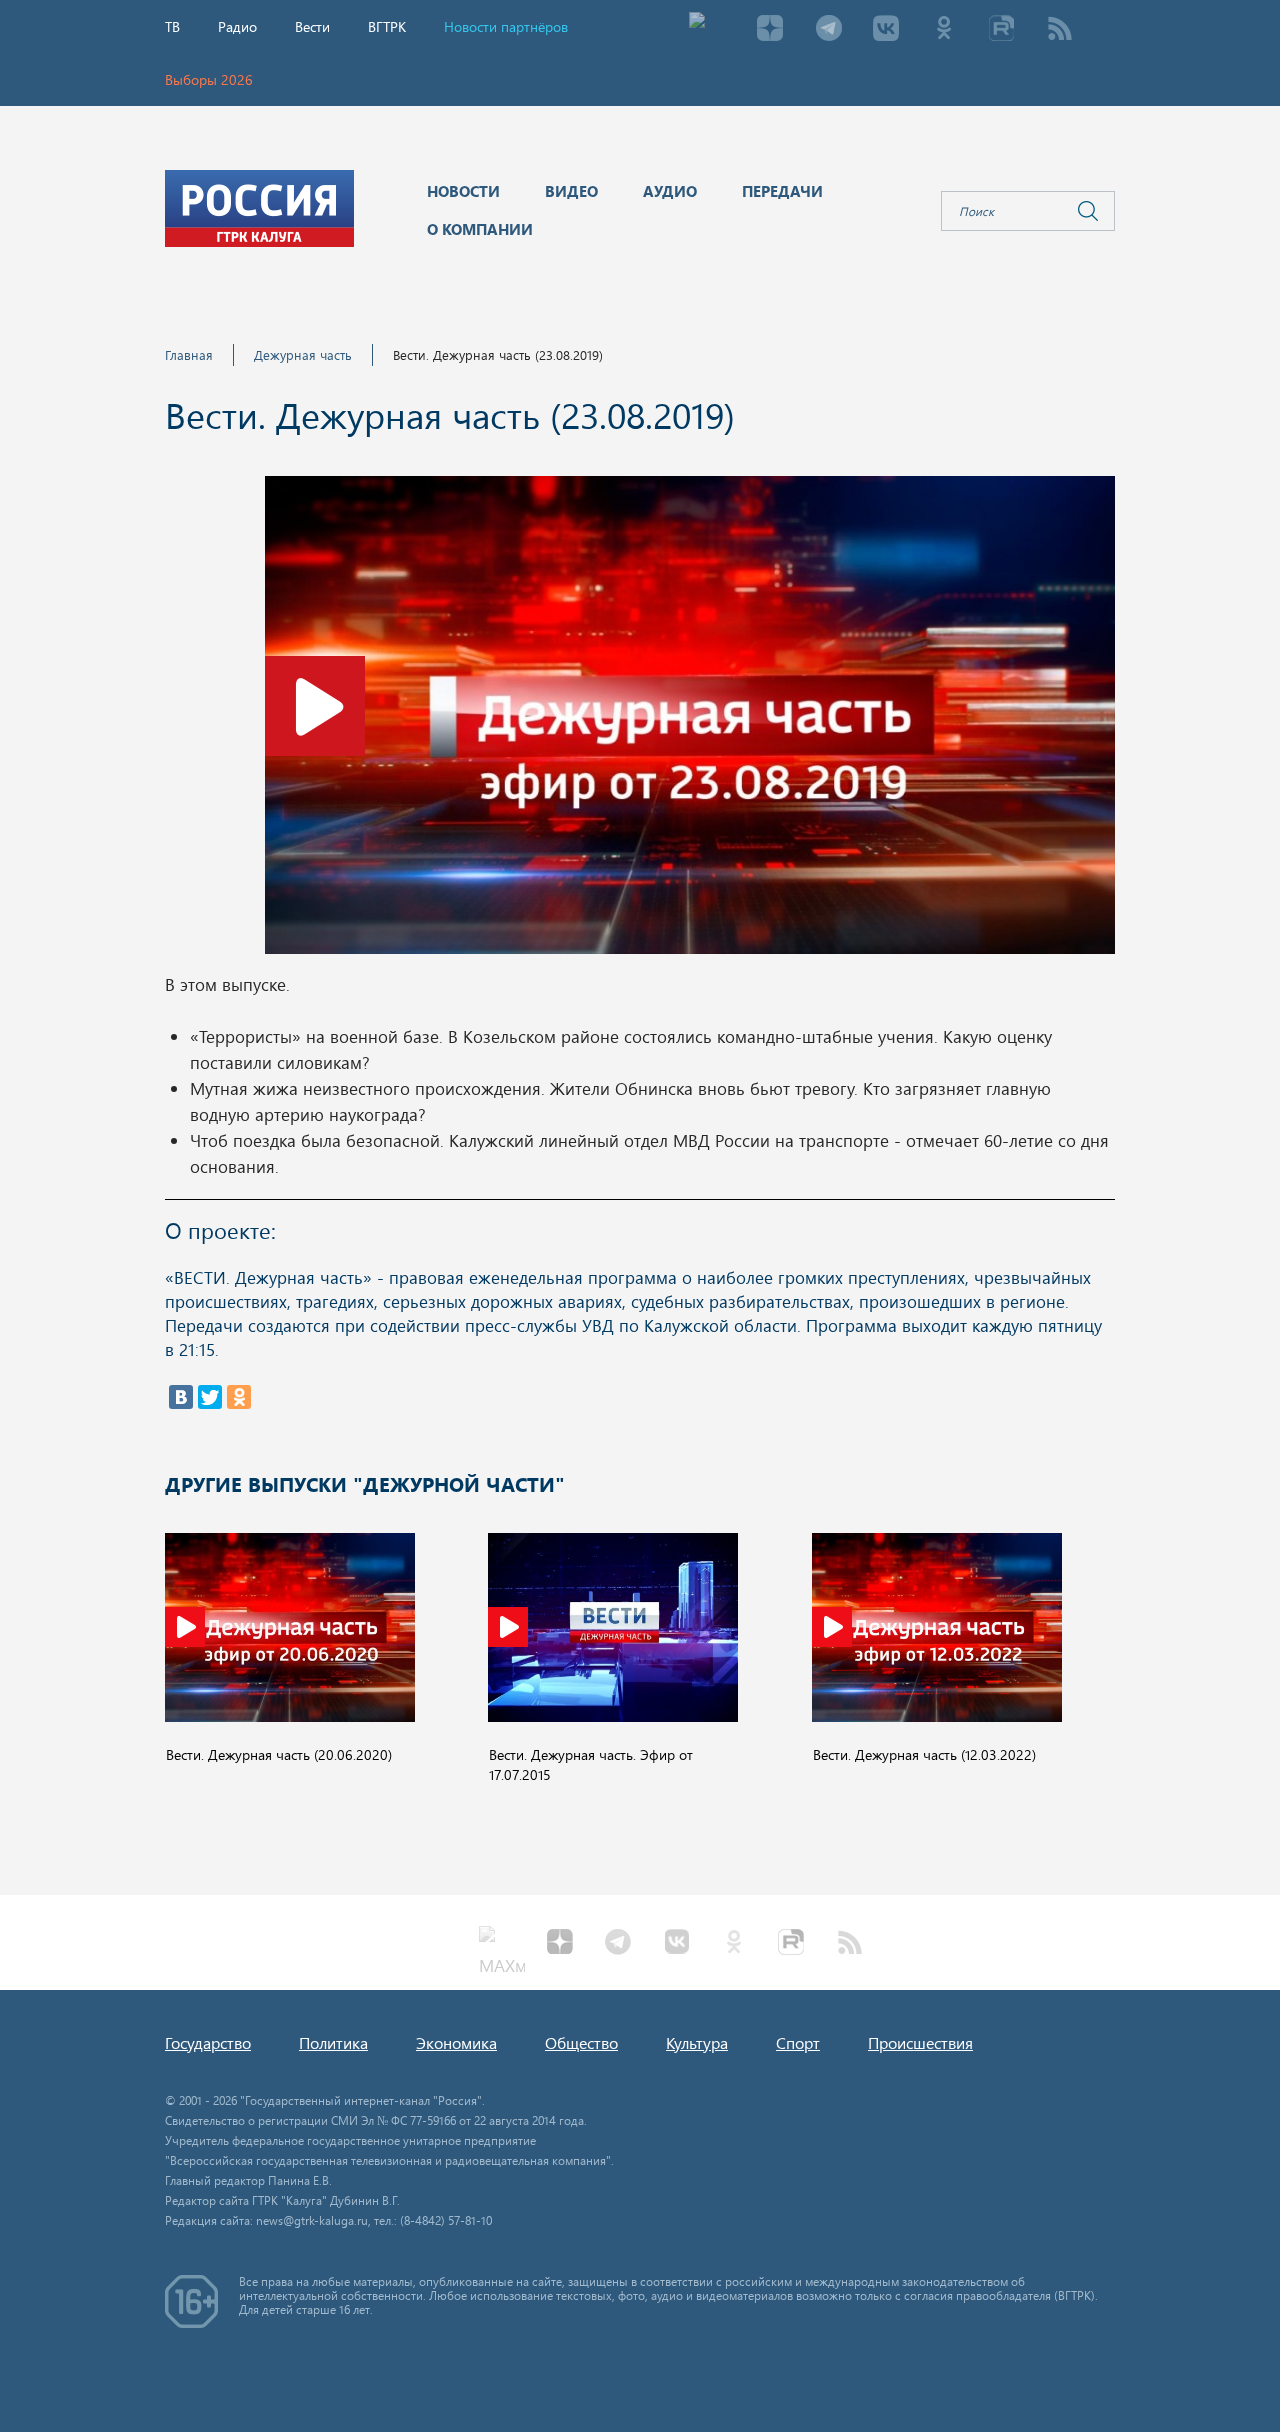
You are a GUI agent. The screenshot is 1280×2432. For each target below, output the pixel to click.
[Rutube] (1002, 30)
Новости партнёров (506, 26)
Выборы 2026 (209, 79)
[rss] (1060, 30)
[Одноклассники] (239, 1397)
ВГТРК (387, 26)
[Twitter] (210, 1397)
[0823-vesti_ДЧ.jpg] (690, 721)
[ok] (944, 30)
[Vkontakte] (886, 30)
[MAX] (712, 30)
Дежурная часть (303, 354)
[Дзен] (770, 30)
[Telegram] (828, 30)
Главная (189, 354)
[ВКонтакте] (181, 1397)
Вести (312, 26)
